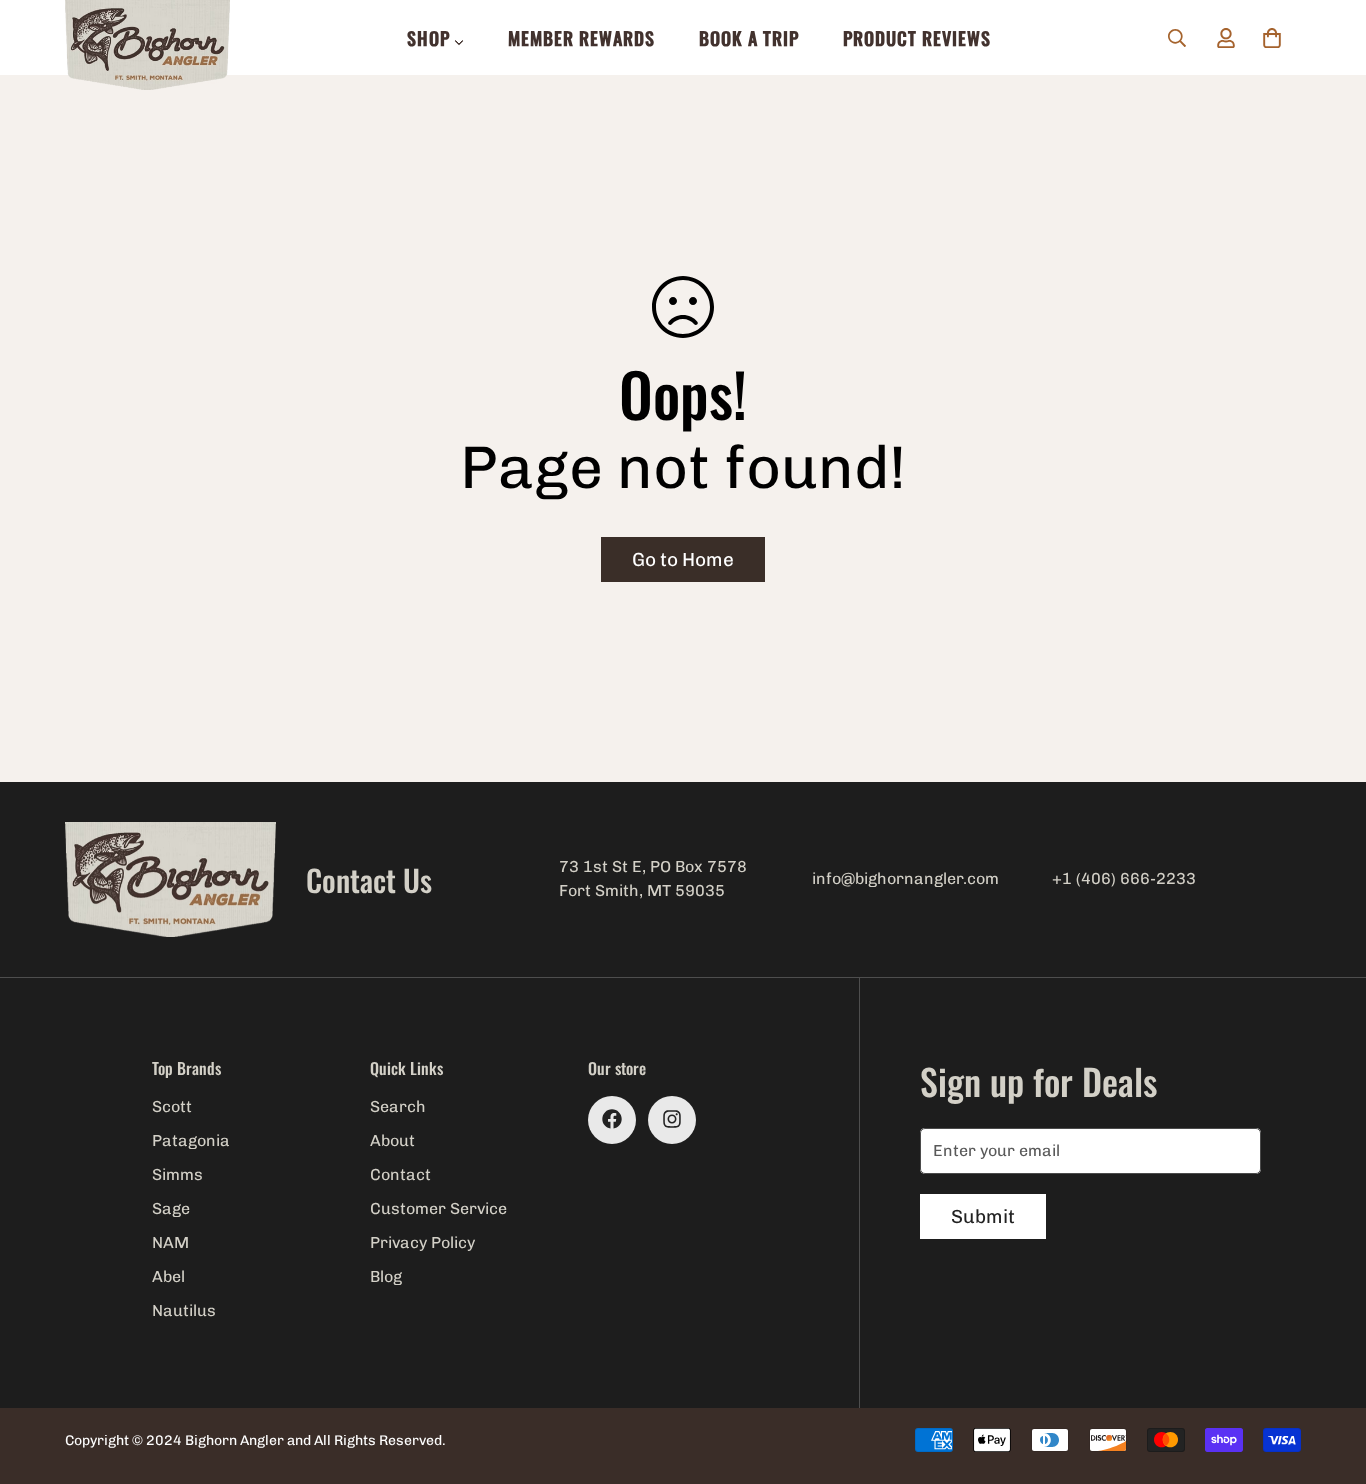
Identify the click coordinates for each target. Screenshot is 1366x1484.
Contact (400, 1174)
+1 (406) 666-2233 (1124, 878)
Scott (172, 1106)
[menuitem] (435, 38)
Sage (171, 1208)
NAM (170, 1242)
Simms (177, 1174)
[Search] (1177, 38)
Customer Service (438, 1208)
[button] (1272, 38)
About (392, 1140)
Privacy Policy (422, 1242)
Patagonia (191, 1140)
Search (398, 1106)
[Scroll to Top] (1327, 1375)
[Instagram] (672, 1119)
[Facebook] (612, 1119)
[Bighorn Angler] (147, 46)
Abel (168, 1276)
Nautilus (184, 1310)
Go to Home (683, 559)
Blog (386, 1276)
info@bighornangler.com (905, 878)
